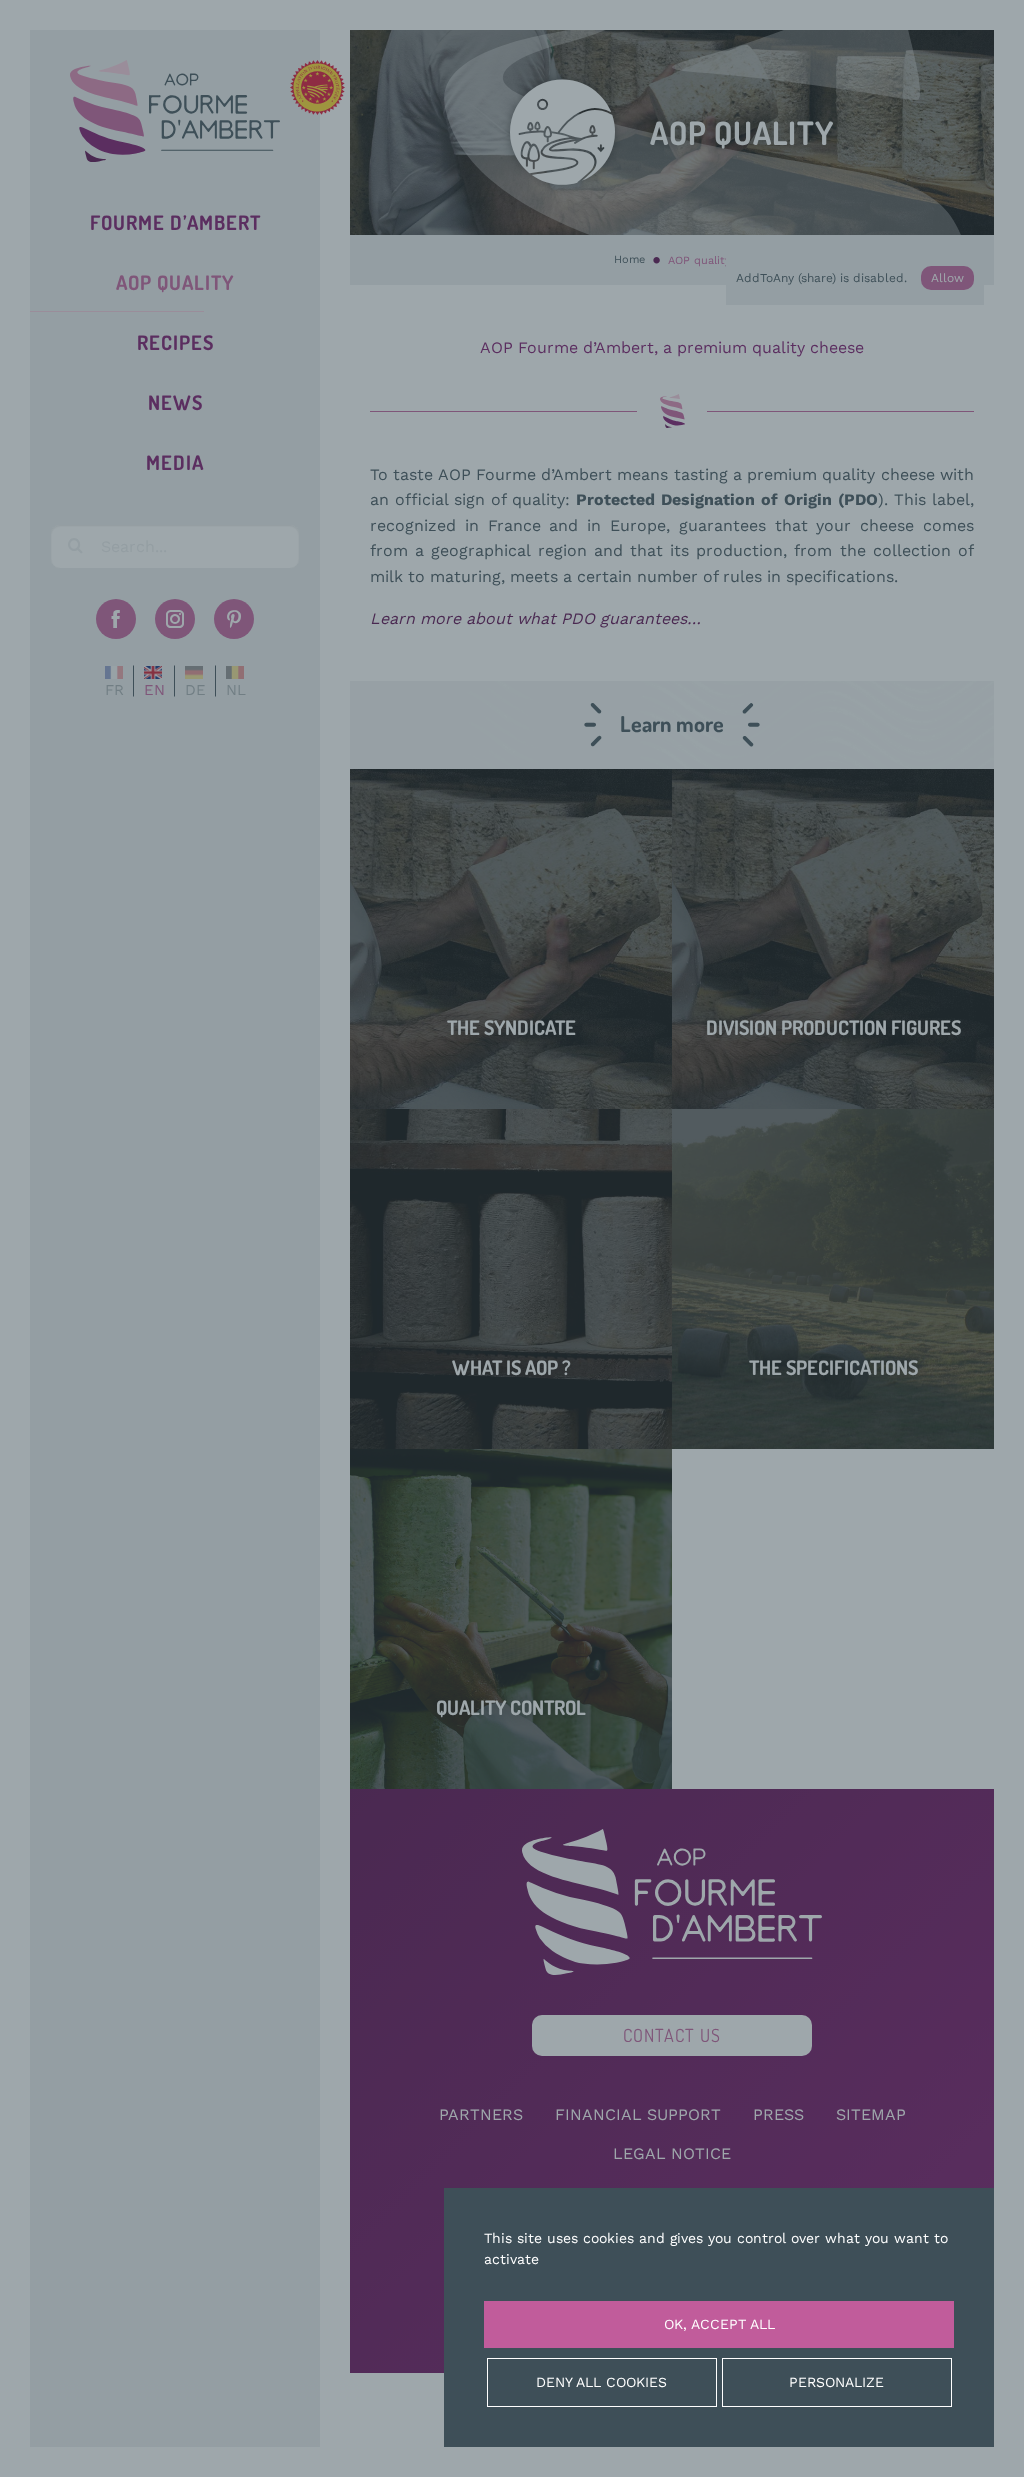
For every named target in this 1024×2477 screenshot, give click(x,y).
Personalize (836, 2382)
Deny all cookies (601, 2382)
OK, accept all (719, 2324)
